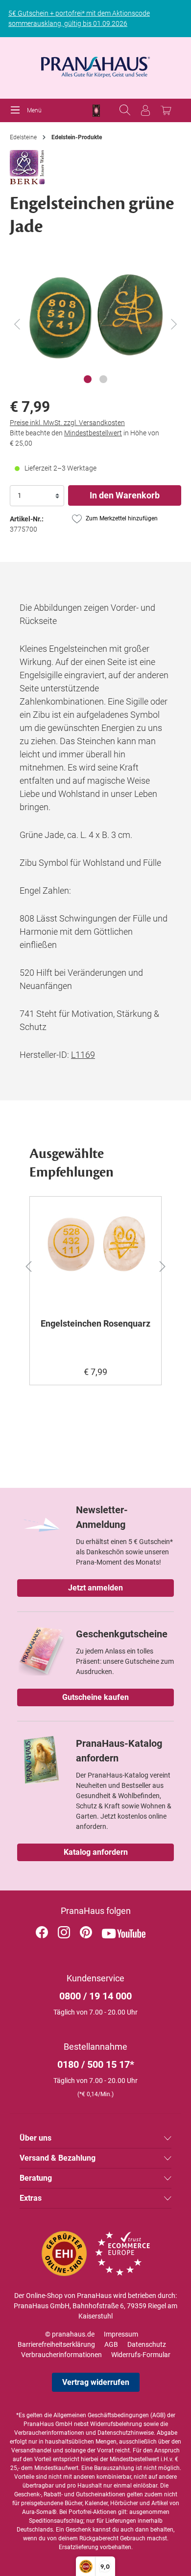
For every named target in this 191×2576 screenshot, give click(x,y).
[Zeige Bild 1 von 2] (88, 379)
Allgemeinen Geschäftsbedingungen (101, 2415)
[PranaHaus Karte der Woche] (96, 111)
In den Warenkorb (125, 495)
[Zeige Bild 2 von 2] (103, 379)
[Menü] (18, 110)
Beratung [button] (36, 2178)
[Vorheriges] (17, 324)
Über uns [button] (36, 2138)
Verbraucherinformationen (61, 2355)
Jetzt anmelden (95, 1588)
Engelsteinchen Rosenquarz (95, 1323)
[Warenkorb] (166, 110)
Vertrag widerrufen (96, 2382)
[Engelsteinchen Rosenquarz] (95, 1253)
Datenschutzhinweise (126, 2433)
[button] (23, 1265)
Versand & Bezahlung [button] (58, 2158)
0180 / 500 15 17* (96, 2064)
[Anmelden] (145, 110)
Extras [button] (31, 2198)
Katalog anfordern (96, 1852)
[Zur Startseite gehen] (95, 64)
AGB (111, 2344)
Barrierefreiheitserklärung (56, 2344)
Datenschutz (147, 2344)
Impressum (121, 2334)
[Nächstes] (174, 324)
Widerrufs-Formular (141, 2355)
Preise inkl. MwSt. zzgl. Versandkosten (67, 423)
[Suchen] (125, 110)
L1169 (83, 1055)
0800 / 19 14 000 (95, 1996)
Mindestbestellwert (93, 433)
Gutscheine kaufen (95, 1697)
